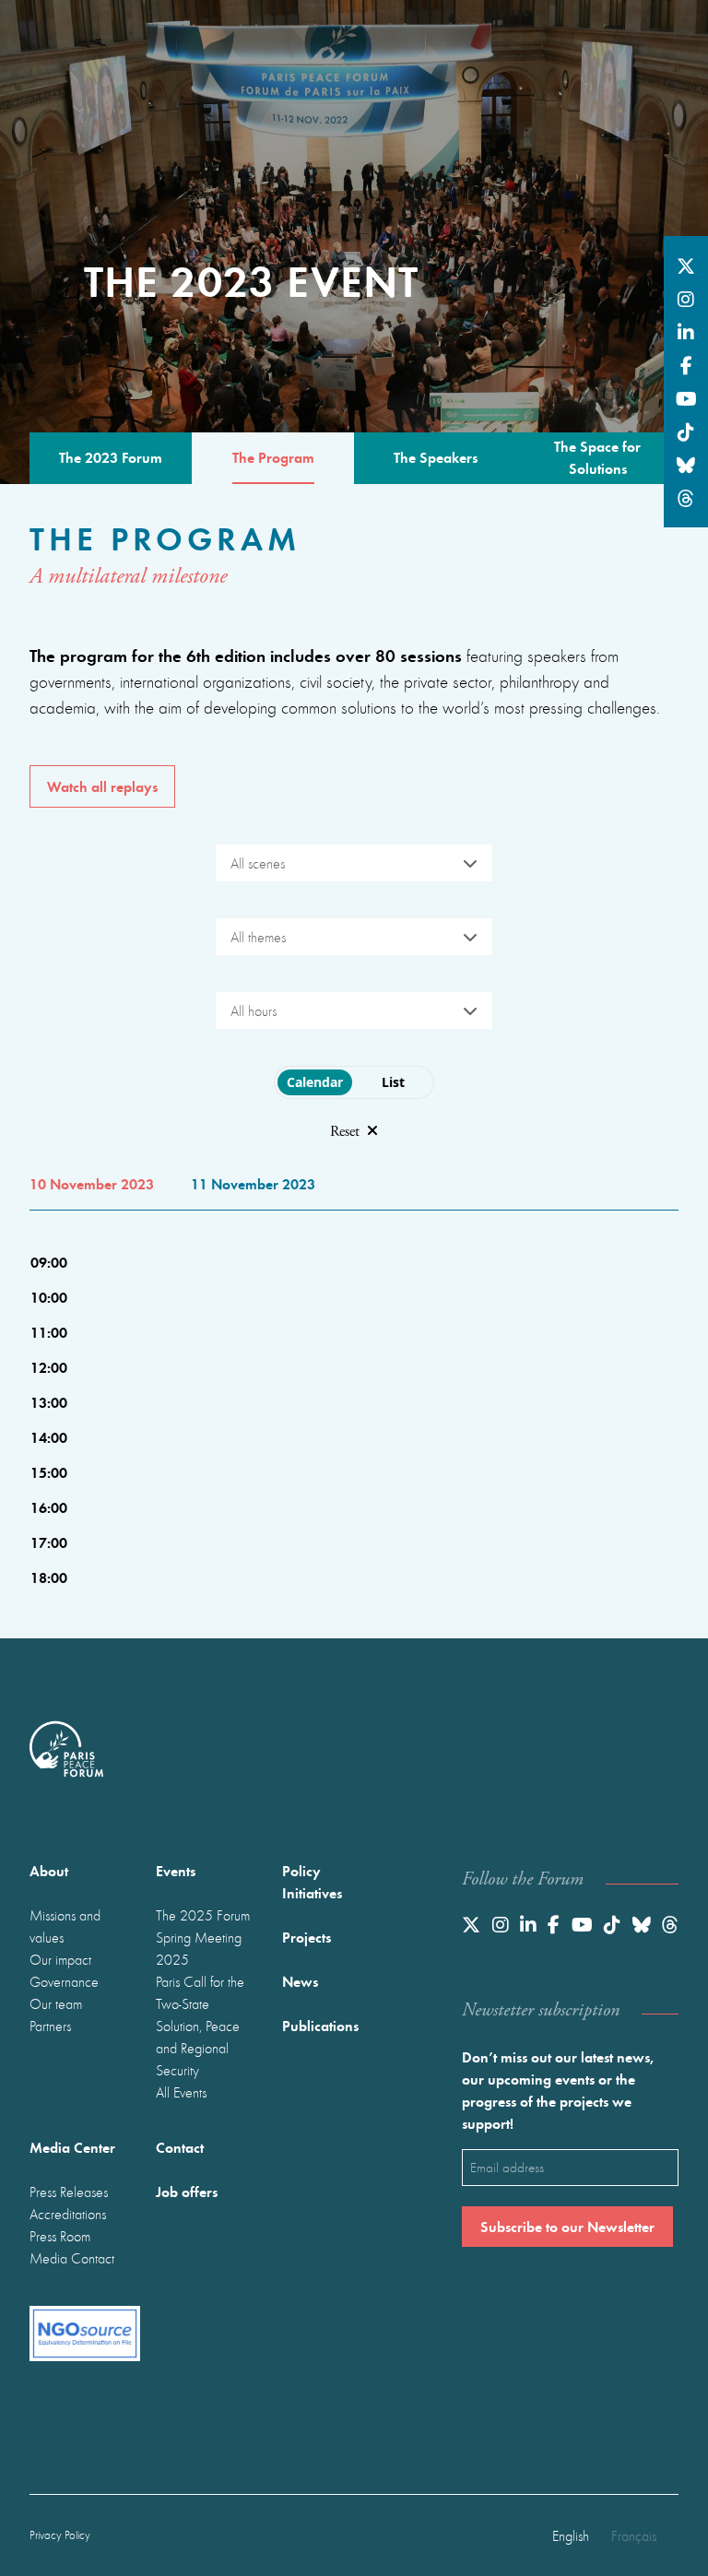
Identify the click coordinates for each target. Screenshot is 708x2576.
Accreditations (68, 2214)
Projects (307, 1937)
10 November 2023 (92, 1183)
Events (176, 1870)
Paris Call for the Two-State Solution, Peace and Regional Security (200, 2026)
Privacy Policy (60, 2535)
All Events (181, 2092)
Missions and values (65, 1926)
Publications (320, 2025)
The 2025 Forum (203, 1915)
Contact (180, 2147)
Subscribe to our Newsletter (567, 2226)
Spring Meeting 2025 (199, 1948)
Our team (56, 2003)
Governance (64, 1981)
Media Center (72, 2147)
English (571, 2535)
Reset (345, 1132)
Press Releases (69, 2192)
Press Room (60, 2236)
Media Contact (72, 2258)
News (300, 1981)
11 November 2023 (253, 1183)
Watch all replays (102, 786)
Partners (50, 2026)
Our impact (60, 1959)
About (49, 1870)
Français (634, 2535)
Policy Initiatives (312, 1881)
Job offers (187, 2191)
